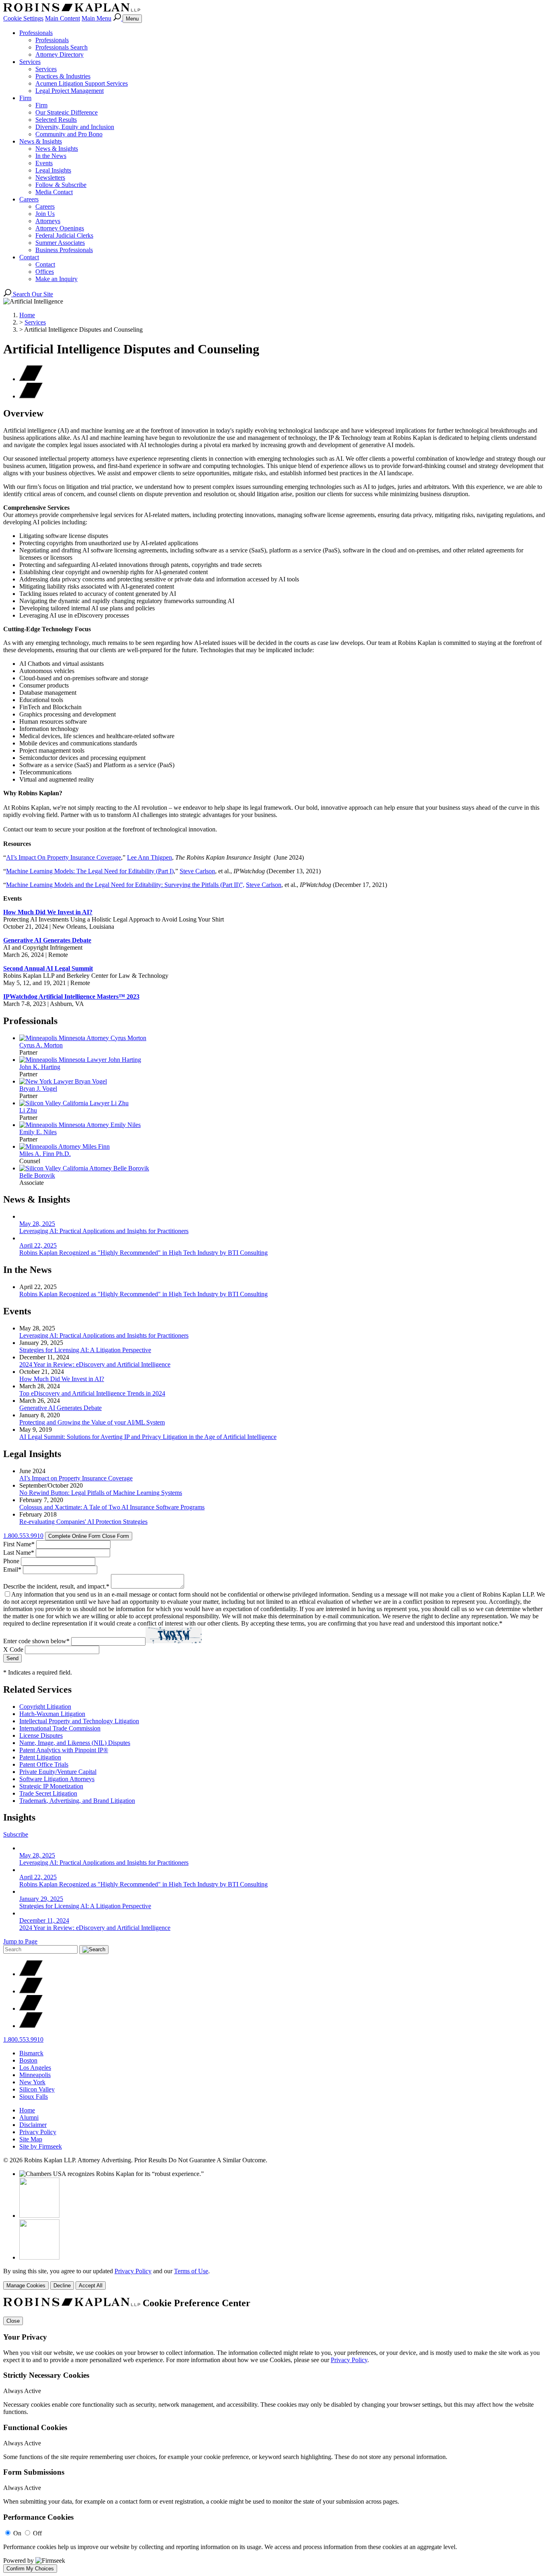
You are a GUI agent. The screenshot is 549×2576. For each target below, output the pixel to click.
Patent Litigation (40, 1757)
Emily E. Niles (38, 1132)
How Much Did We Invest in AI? (48, 912)
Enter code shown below (36, 1641)
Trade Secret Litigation (48, 1793)
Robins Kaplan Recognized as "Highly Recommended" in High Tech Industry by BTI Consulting (143, 1294)
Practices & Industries (63, 76)
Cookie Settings (23, 18)
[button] (31, 396)
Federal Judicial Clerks (64, 235)
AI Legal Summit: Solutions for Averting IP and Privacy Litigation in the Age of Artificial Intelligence (148, 1437)
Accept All (91, 2286)
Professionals (36, 33)
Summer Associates (60, 243)
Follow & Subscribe (61, 185)
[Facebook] (31, 1991)
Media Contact (54, 192)
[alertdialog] (274, 2435)
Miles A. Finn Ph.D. (45, 1154)
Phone (11, 1561)
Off (37, 2533)
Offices (45, 272)
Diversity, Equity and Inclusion (75, 127)
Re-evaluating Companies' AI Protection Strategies (83, 1522)
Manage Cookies (26, 2286)
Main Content (62, 18)
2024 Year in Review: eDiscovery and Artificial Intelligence (95, 1364)
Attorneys (48, 221)
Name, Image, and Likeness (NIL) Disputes (75, 1743)
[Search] (118, 18)
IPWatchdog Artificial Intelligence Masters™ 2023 (71, 997)
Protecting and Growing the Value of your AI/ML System (92, 1422)
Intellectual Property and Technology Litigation (79, 1721)
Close (13, 2321)
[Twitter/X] (31, 1974)
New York (32, 2082)
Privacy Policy (38, 2132)
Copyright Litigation (45, 1707)
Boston (28, 2060)
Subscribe (16, 1834)
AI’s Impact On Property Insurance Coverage (64, 857)
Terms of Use (191, 2271)
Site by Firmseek (41, 2146)
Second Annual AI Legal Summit (48, 968)
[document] (274, 2435)
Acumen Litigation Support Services (82, 83)
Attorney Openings (60, 228)
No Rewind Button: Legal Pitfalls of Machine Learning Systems (101, 1493)
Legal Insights (53, 170)
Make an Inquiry (56, 279)
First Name (19, 1544)
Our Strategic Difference (67, 112)
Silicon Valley (37, 2089)
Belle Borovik (37, 1175)
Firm (25, 98)
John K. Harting (40, 1067)
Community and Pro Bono (69, 134)
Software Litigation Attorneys (57, 1779)
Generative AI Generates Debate (47, 940)
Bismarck (31, 2053)
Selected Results (56, 120)
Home (27, 315)
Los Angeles (35, 2068)
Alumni (29, 2117)
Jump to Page (20, 1941)
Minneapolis (35, 2075)
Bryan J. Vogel (38, 1089)
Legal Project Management (70, 91)
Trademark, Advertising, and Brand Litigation (77, 1801)
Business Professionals (64, 250)
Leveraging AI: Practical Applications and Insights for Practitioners (104, 1335)
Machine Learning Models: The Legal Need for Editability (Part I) (90, 871)
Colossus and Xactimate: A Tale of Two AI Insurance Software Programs (112, 1507)
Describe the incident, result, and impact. (56, 1586)
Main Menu (96, 18)
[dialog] (274, 2279)
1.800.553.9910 (23, 1536)
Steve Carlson (197, 871)
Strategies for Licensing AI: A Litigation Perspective (85, 1350)
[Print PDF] (31, 379)
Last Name (19, 1553)
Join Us (45, 214)
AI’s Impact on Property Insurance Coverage (76, 1478)
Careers (29, 199)
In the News (51, 156)
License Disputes (41, 1735)
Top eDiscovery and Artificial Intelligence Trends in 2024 (92, 1393)
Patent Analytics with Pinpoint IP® (64, 1750)
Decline (62, 2286)
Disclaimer (33, 2125)
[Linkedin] (31, 2008)
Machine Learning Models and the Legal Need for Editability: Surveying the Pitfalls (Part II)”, (125, 885)
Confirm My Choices (30, 2569)
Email (12, 1569)
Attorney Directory (59, 54)
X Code (13, 1649)
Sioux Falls (34, 2097)
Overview (23, 413)
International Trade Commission (60, 1728)
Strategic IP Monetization (51, 1786)
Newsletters (50, 178)
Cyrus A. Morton (41, 1045)
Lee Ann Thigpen (150, 857)
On (17, 2533)
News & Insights (41, 141)
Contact (29, 257)
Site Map (31, 2139)
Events (44, 163)
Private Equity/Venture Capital (58, 1772)
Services (30, 62)
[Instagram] (31, 2026)
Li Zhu (28, 1110)
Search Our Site (32, 294)
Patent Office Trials (44, 1764)
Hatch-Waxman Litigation (52, 1714)
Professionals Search (61, 47)
